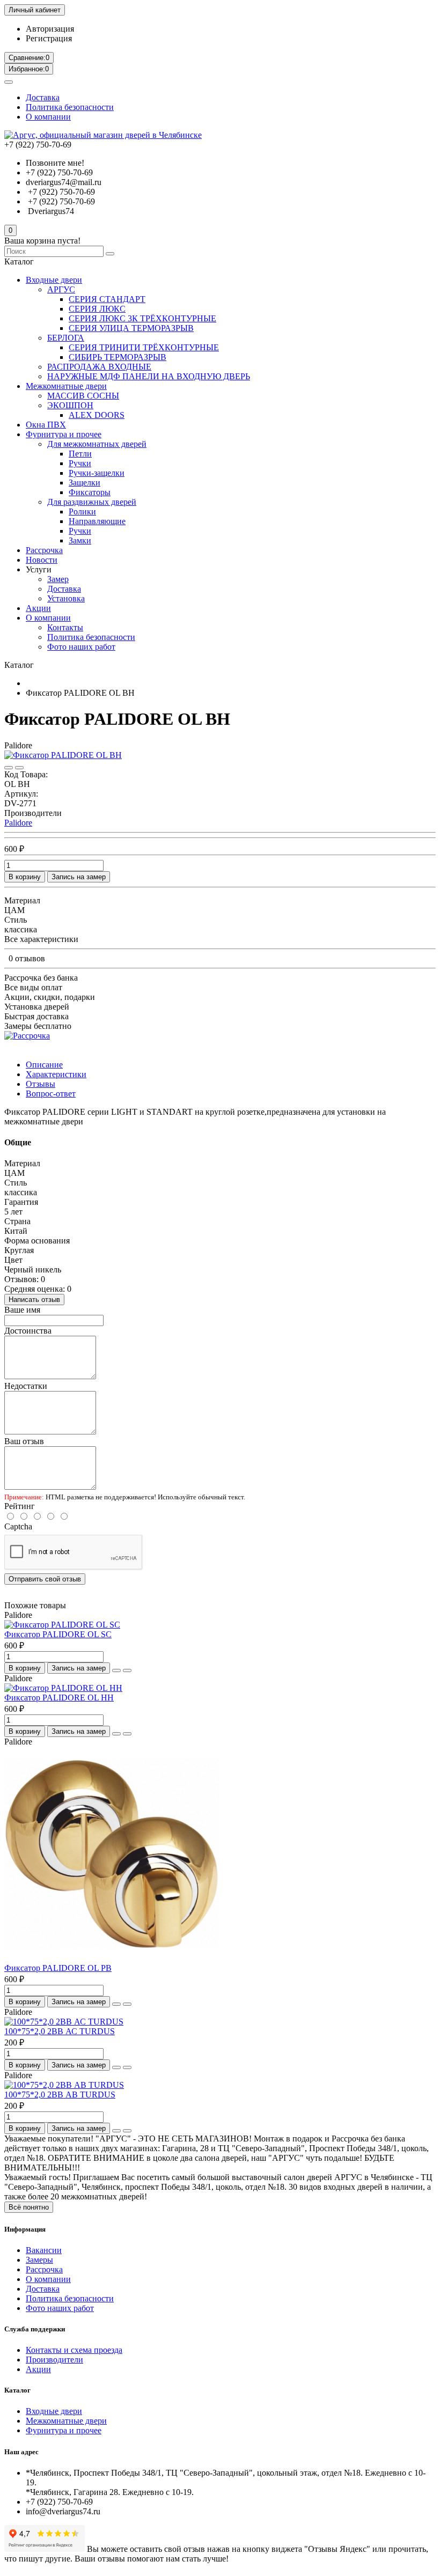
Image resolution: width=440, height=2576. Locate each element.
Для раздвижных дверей (92, 502)
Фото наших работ (81, 647)
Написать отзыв (34, 1300)
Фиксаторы (90, 492)
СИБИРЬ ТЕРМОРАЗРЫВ (118, 357)
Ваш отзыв (24, 1441)
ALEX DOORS (97, 415)
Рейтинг (20, 1506)
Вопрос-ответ (51, 1094)
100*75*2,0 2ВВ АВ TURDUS (60, 2095)
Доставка (43, 97)
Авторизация (50, 29)
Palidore (18, 823)
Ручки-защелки (97, 473)
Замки (80, 540)
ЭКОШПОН (70, 405)
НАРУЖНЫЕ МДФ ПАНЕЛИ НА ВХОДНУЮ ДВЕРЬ (149, 376)
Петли (80, 454)
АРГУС (61, 289)
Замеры (39, 2260)
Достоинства (28, 1331)
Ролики (82, 511)
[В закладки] (9, 768)
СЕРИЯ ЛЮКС (97, 309)
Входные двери (54, 280)
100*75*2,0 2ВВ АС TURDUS (60, 2031)
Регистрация (49, 38)
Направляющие (97, 521)
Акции (38, 608)
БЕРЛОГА (66, 338)
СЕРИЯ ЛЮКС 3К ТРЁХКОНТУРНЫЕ (142, 318)
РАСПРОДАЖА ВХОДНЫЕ (99, 367)
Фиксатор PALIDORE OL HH (59, 1698)
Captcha (18, 1526)
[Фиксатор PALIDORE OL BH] (63, 755)
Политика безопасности (70, 107)
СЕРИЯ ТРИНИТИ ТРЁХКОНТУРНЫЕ (144, 347)
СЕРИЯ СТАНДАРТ (107, 299)
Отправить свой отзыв (45, 1579)
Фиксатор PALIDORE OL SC (58, 1634)
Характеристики (56, 1074)
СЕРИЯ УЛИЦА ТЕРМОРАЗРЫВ (131, 328)
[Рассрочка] (27, 1036)
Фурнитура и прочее (64, 434)
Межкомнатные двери (66, 386)
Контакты (65, 627)
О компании (48, 117)
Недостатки (26, 1386)
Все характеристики (41, 939)
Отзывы (41, 1084)
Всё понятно (29, 2207)
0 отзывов (27, 958)
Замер (58, 579)
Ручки (80, 463)
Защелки (85, 483)
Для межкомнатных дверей (97, 444)
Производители (54, 2360)
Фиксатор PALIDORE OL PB (58, 1968)
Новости (42, 560)
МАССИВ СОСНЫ (83, 396)
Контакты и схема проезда (74, 2350)
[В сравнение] (19, 768)
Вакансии (44, 2250)
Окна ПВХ (46, 425)
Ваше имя (22, 1310)
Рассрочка (44, 550)
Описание (44, 1065)
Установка (66, 598)
